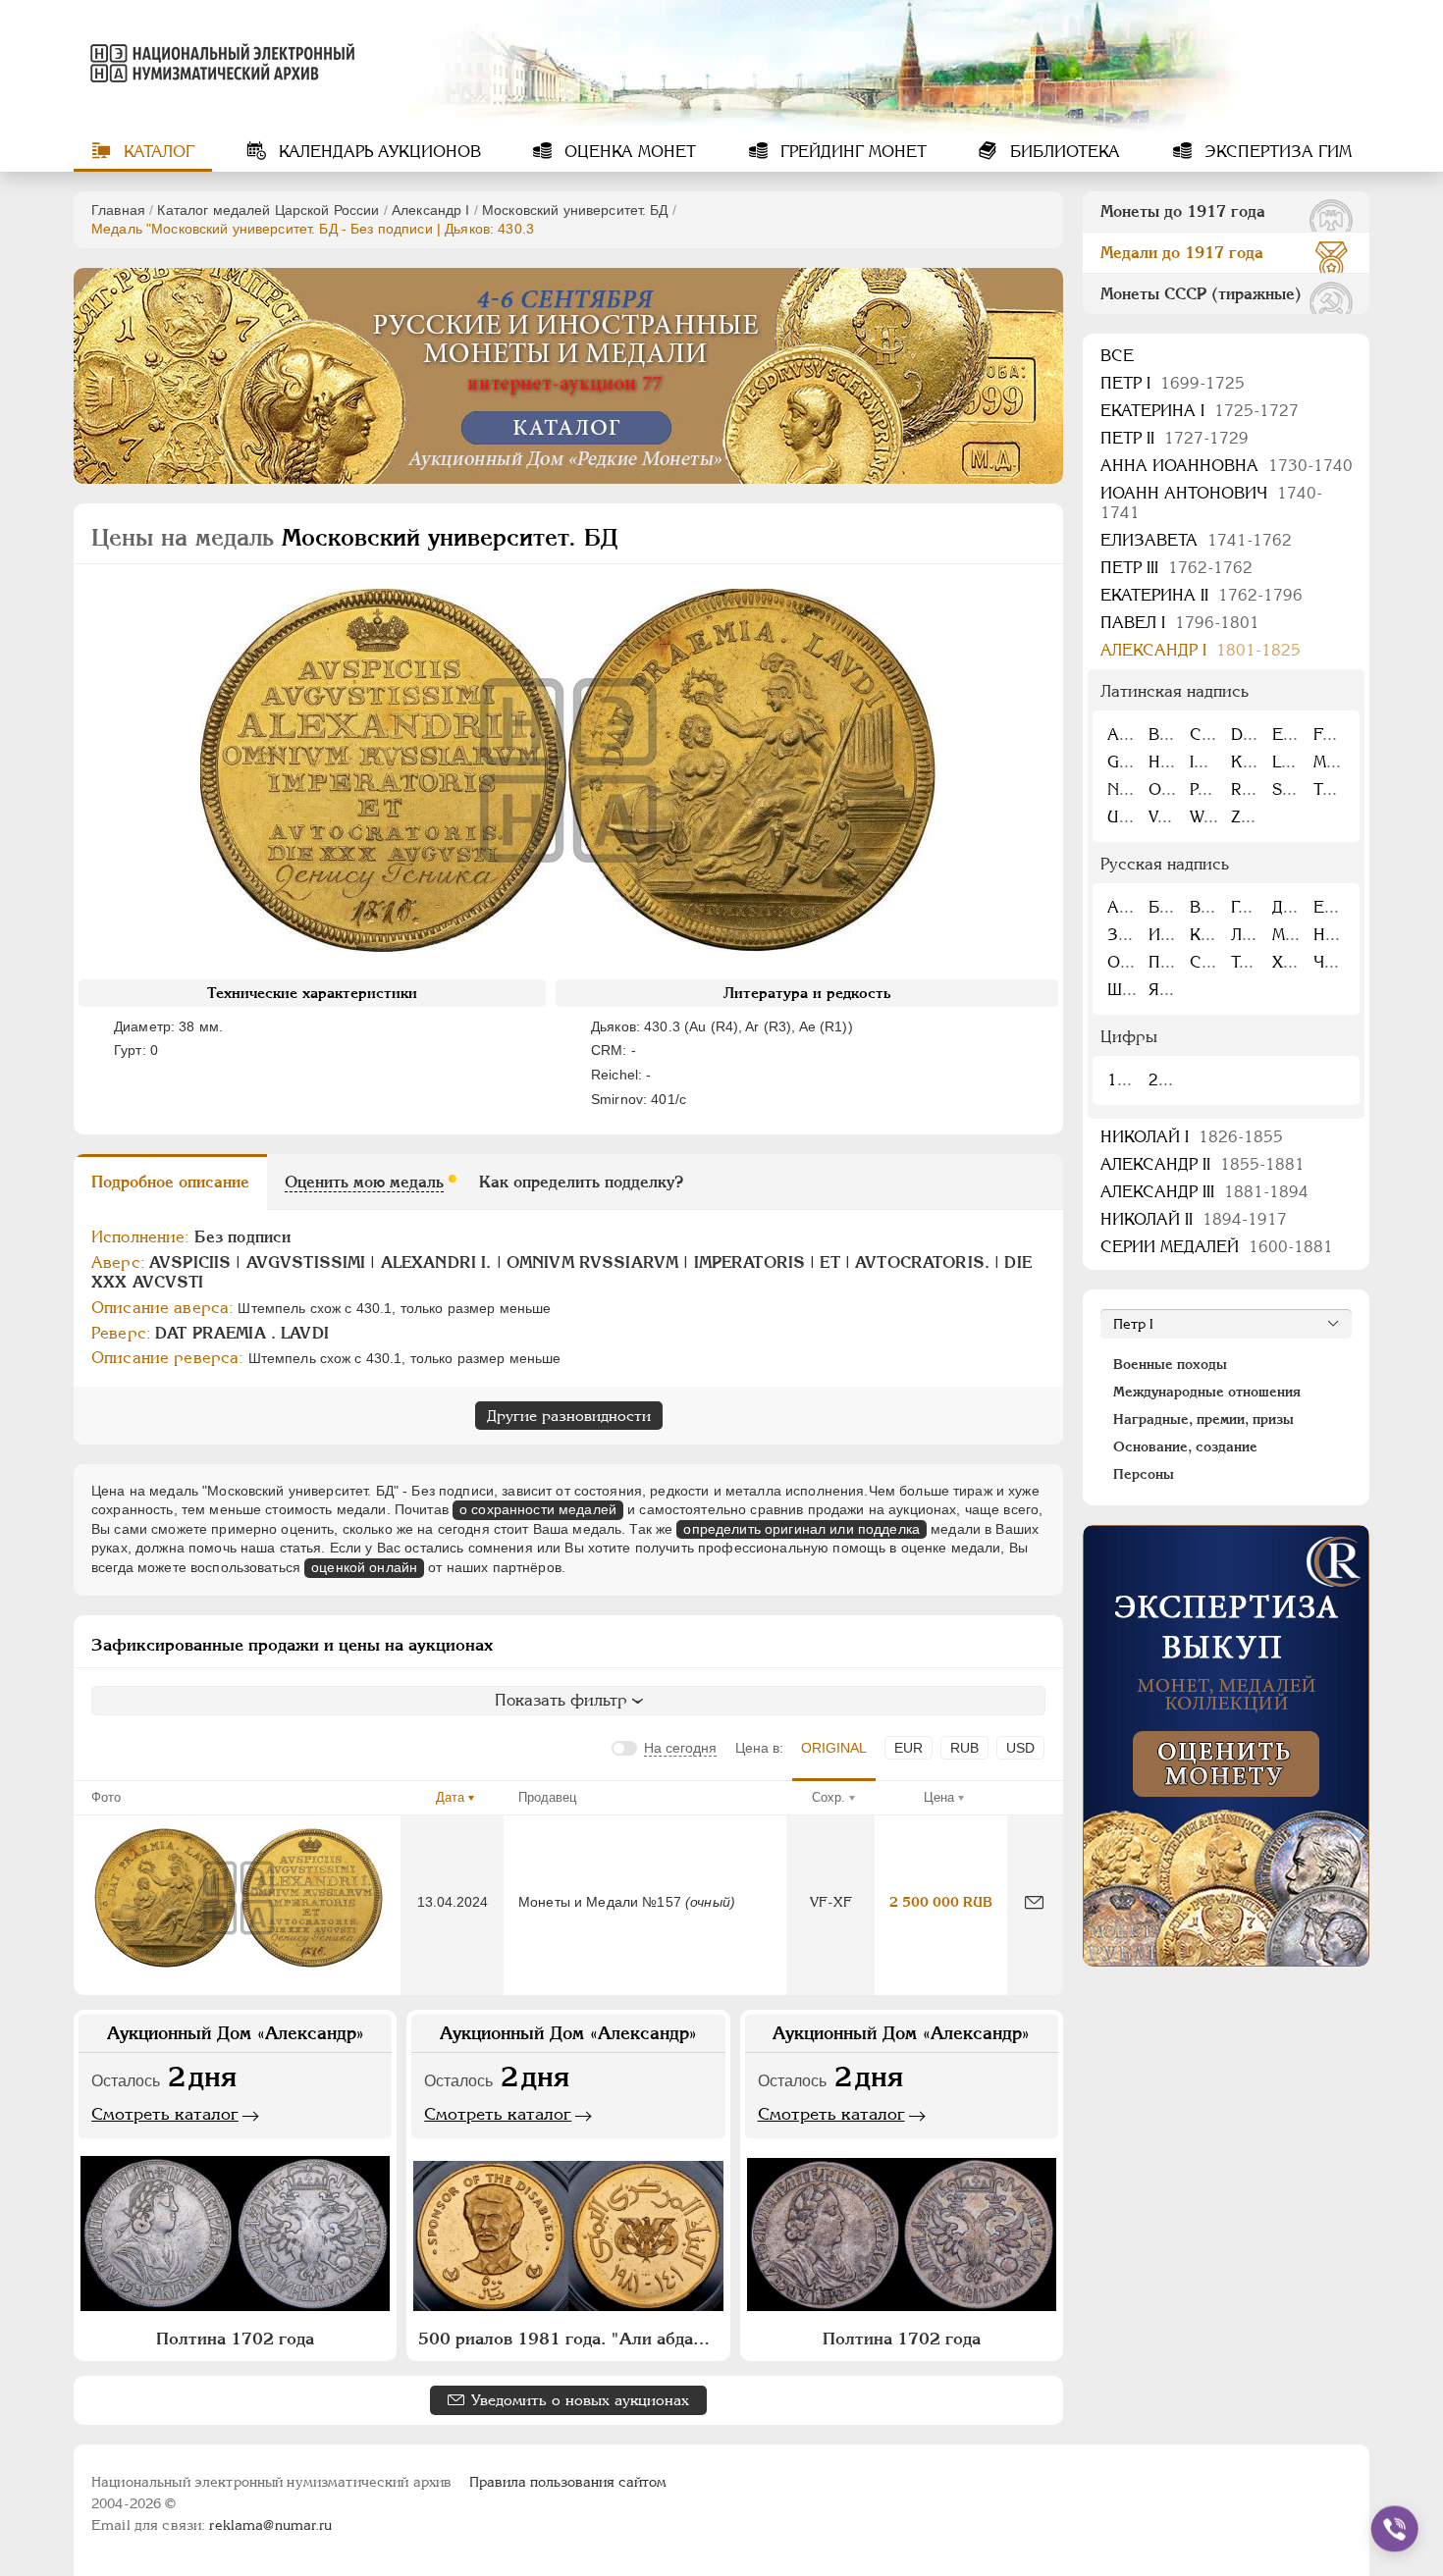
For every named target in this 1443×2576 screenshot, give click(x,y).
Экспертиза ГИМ (1276, 152)
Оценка (628, 152)
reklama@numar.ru (270, 2525)
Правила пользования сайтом (568, 2482)
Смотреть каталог (165, 2114)
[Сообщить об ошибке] (1034, 1902)
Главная (118, 210)
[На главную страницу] (219, 63)
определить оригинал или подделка (801, 1529)
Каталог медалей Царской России (268, 210)
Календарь (377, 152)
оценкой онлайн (364, 1567)
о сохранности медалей (538, 1509)
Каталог (157, 152)
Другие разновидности (569, 1416)
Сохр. (828, 1797)
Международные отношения (1207, 1392)
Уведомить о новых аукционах (580, 2400)
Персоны (1144, 1474)
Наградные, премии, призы (1203, 1419)
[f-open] (1395, 2529)
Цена (939, 1797)
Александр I (431, 210)
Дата (450, 1797)
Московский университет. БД (575, 210)
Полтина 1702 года (235, 2339)
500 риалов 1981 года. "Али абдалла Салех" (570, 2339)
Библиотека (1063, 152)
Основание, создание (1185, 1446)
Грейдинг (851, 152)
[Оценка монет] (1226, 1746)
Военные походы (1170, 1364)
